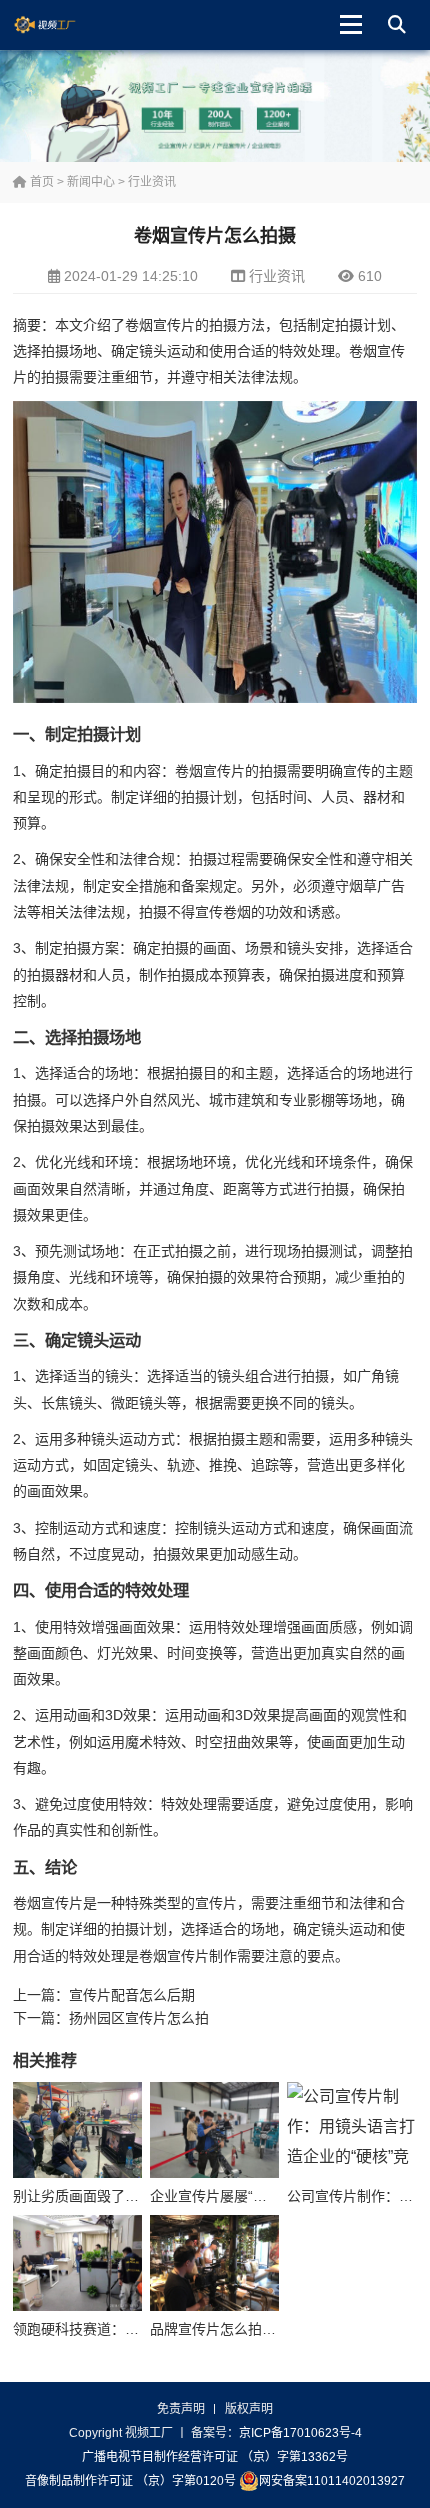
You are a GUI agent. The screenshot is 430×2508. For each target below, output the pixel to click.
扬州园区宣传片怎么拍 (139, 2018)
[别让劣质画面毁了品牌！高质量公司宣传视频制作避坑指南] (77, 2130)
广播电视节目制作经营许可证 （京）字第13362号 (215, 2457)
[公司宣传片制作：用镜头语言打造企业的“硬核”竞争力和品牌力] (351, 2130)
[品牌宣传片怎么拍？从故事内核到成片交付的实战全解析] (214, 2263)
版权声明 (249, 2409)
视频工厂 (60, 25)
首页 (40, 182)
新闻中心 (91, 182)
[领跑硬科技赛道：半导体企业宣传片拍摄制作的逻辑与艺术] (77, 2263)
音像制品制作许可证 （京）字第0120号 (130, 2481)
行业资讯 (152, 182)
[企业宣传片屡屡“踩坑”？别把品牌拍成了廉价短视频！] (214, 2130)
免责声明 (181, 2409)
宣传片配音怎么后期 (132, 1995)
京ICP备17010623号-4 (300, 2433)
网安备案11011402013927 (332, 2481)
